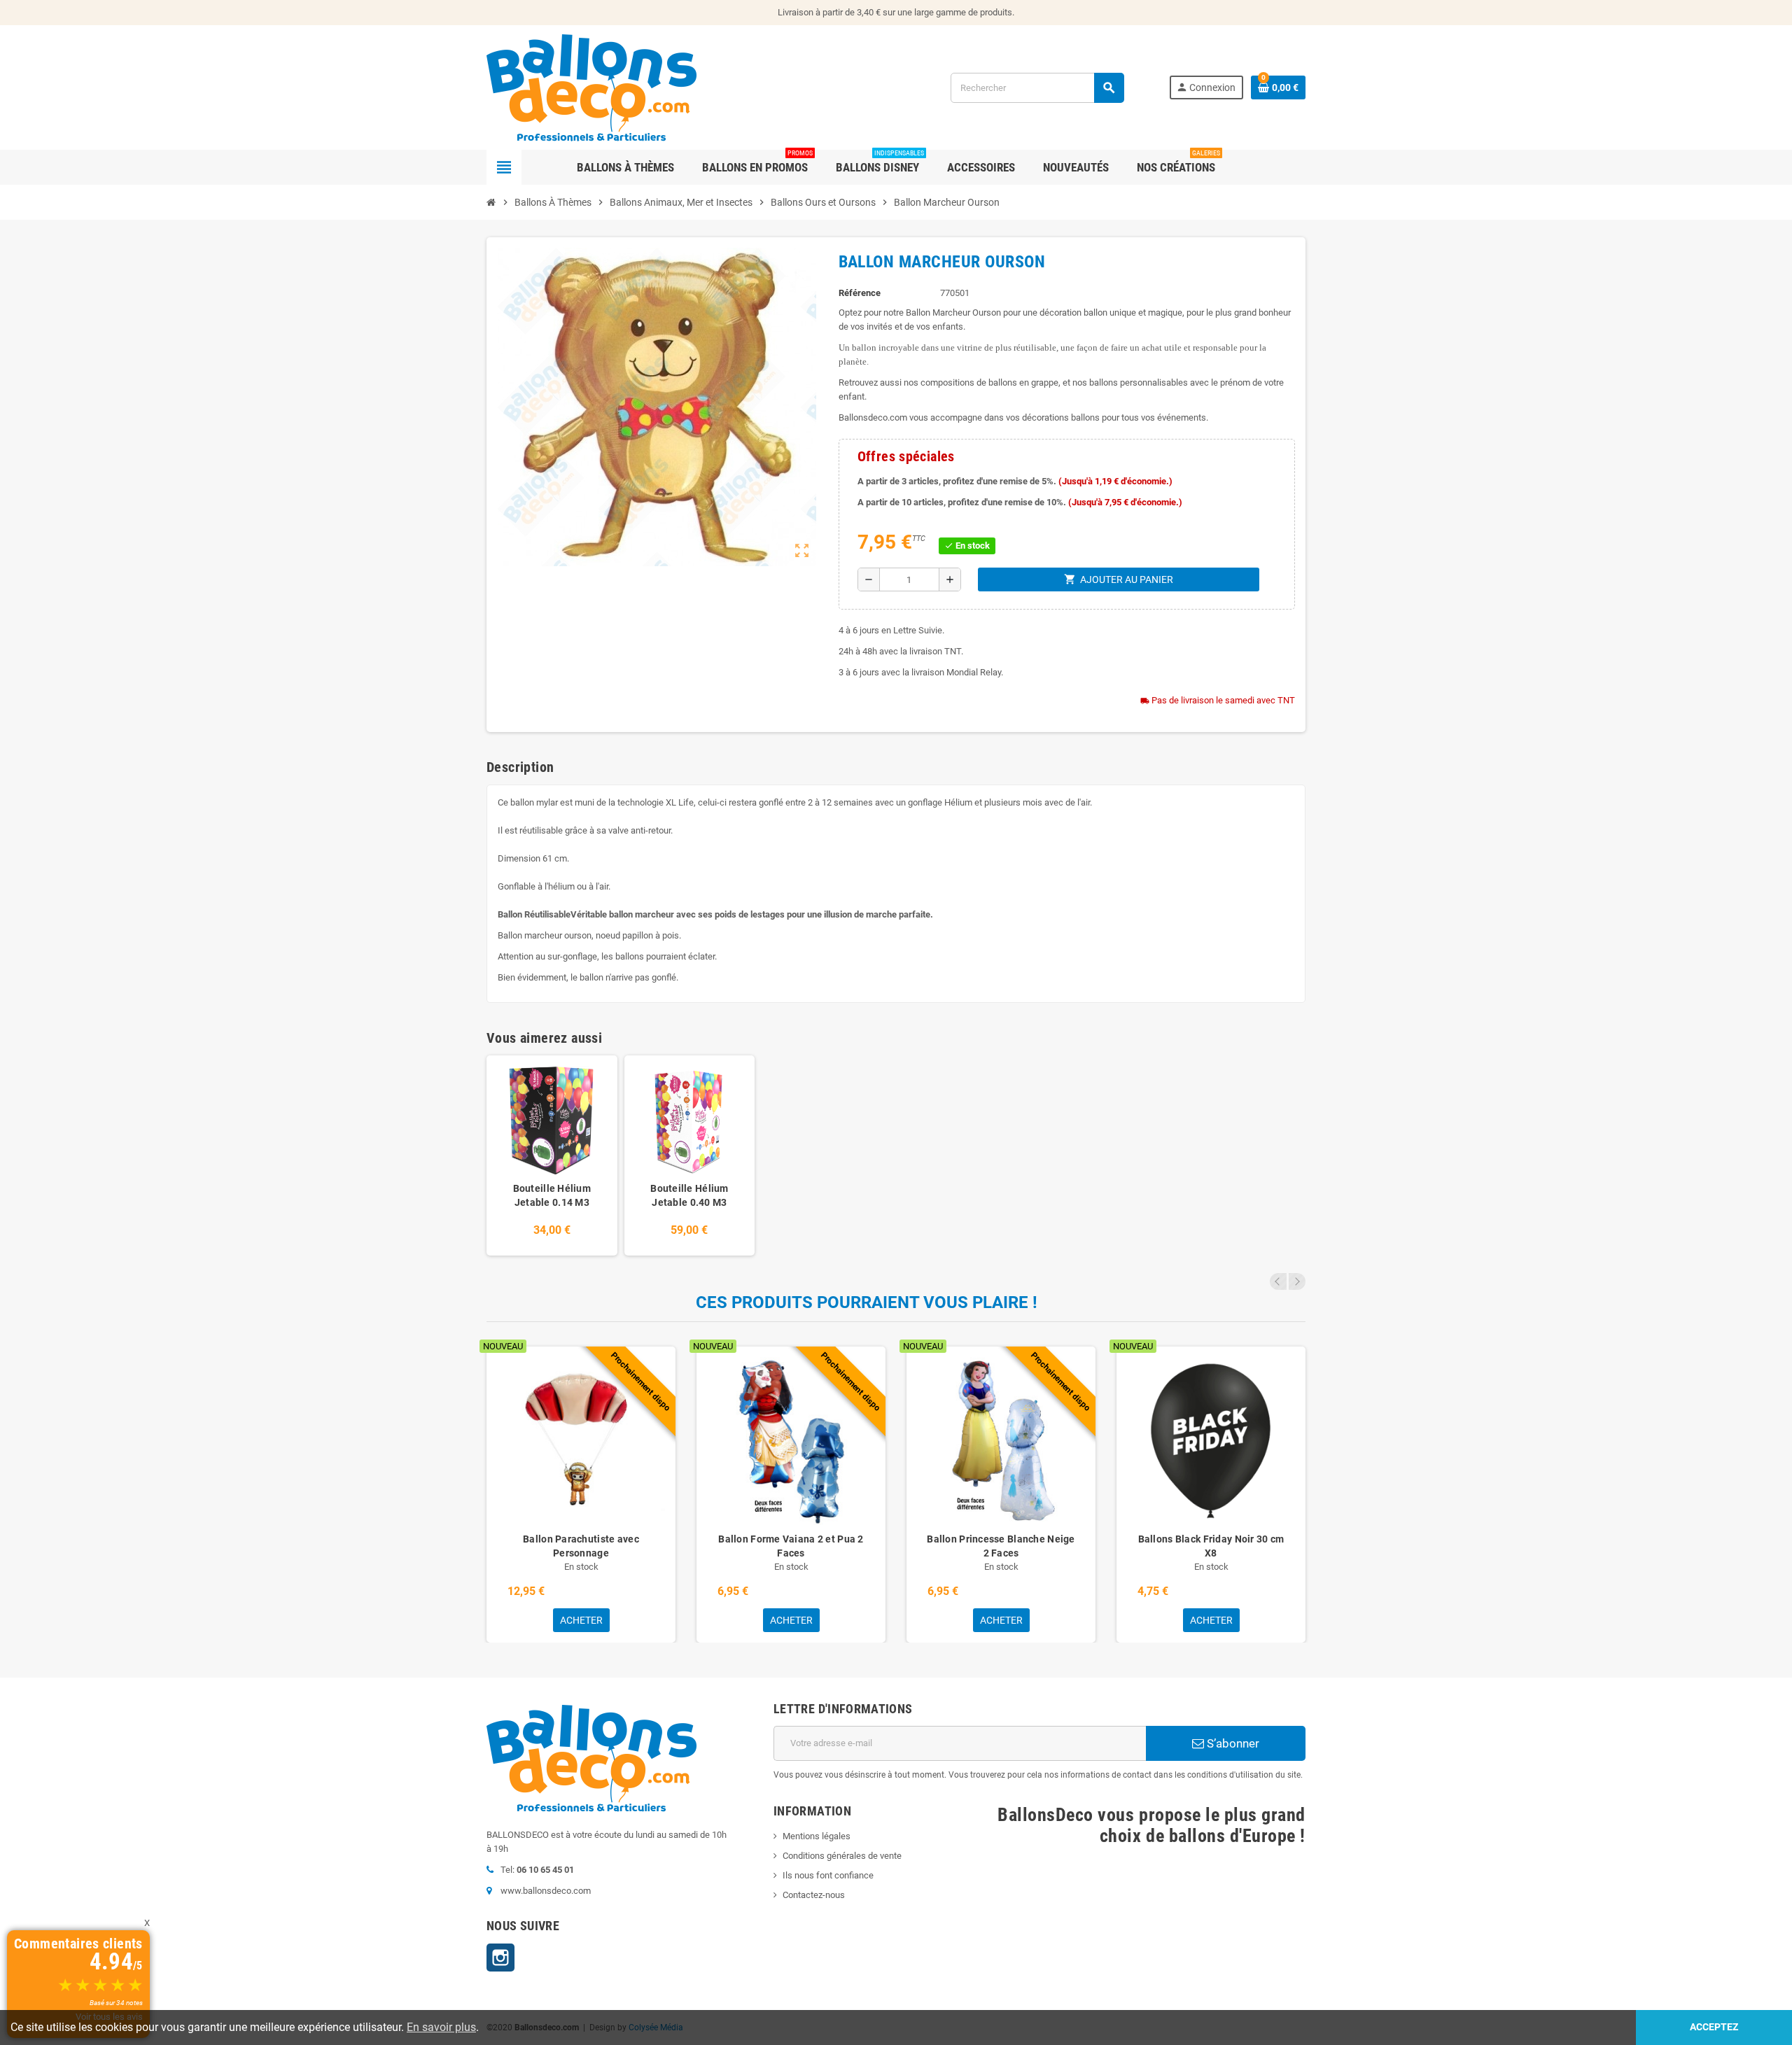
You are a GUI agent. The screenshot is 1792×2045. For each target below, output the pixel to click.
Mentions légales (817, 1836)
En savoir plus (441, 2027)
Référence (860, 293)
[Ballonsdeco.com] (591, 86)
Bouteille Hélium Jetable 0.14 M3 (552, 1195)
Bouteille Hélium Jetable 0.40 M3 (689, 1195)
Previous (1278, 1281)
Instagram (500, 1958)
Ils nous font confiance (828, 1875)
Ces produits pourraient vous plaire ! (867, 1302)
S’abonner (1232, 1743)
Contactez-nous (814, 1895)
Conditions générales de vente (842, 1856)
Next (1297, 1281)
